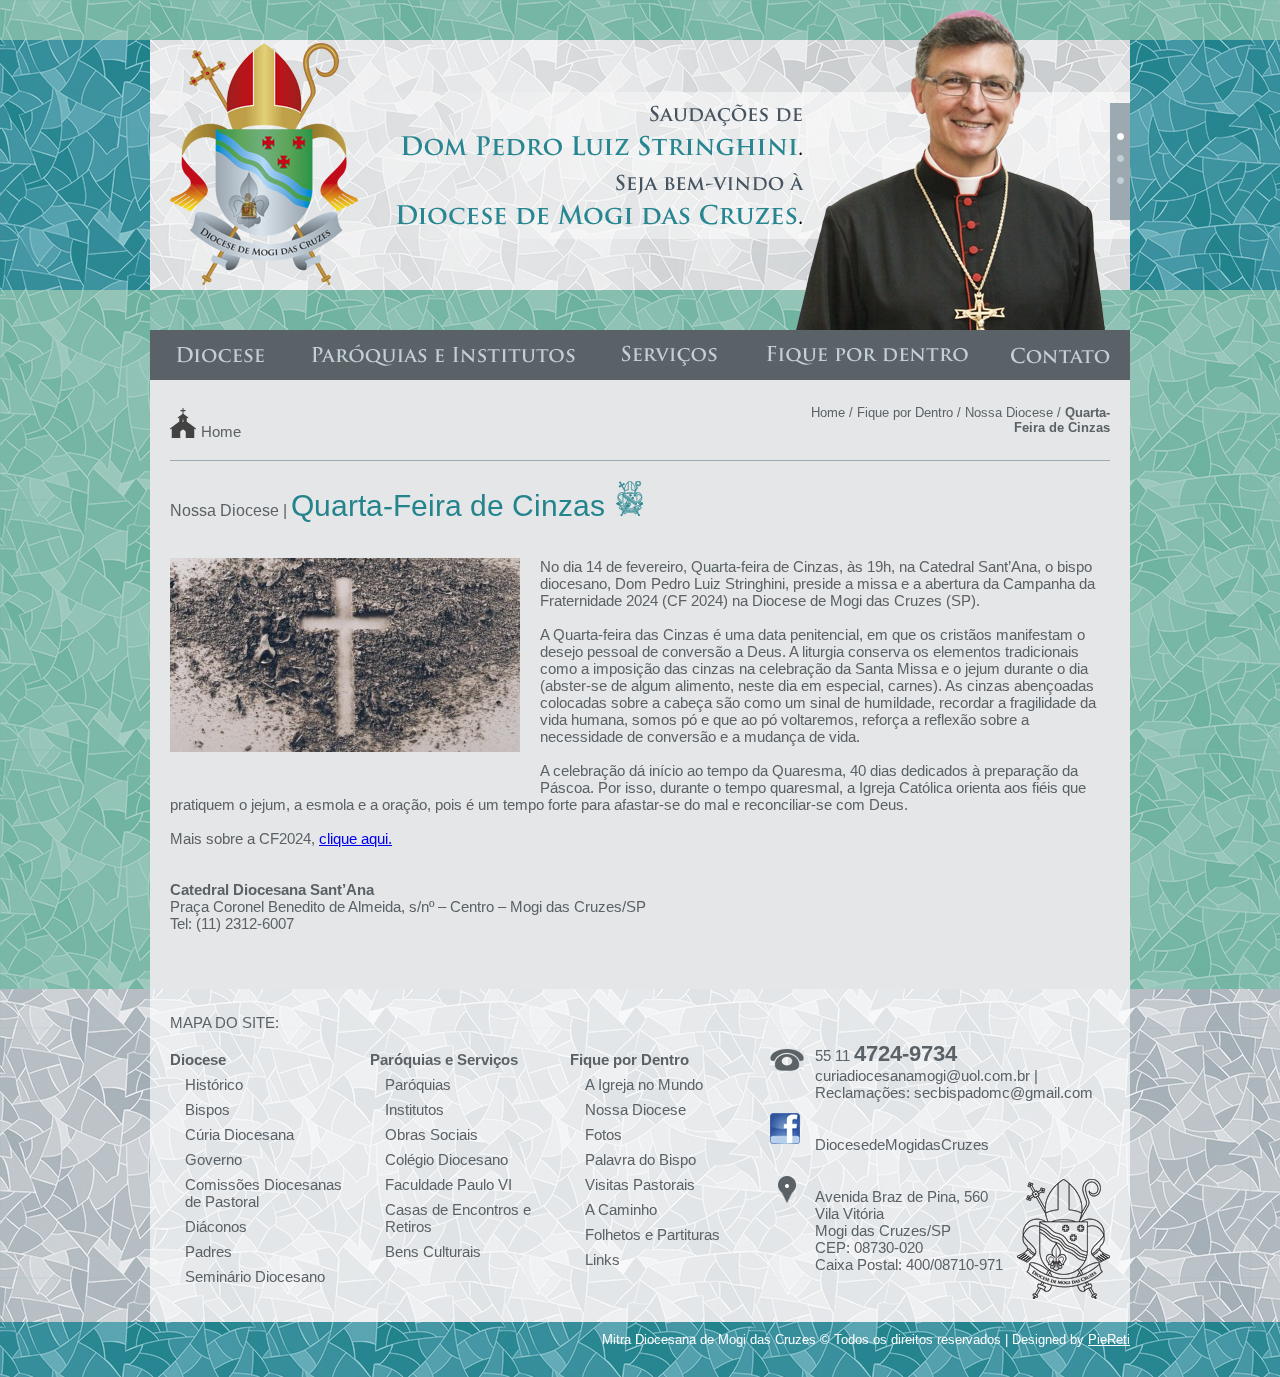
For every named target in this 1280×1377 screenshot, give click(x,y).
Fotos (603, 1134)
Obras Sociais (431, 1134)
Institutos (414, 1109)
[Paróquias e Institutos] (443, 355)
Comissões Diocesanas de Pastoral (263, 1193)
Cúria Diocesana (239, 1134)
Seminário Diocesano (255, 1276)
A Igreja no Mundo (644, 1084)
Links (602, 1259)
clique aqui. (355, 838)
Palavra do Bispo (640, 1159)
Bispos (207, 1109)
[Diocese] (220, 355)
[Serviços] (669, 355)
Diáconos (216, 1226)
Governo (213, 1159)
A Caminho (621, 1209)
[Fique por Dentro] (866, 355)
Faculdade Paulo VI (448, 1184)
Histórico (214, 1084)
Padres (208, 1251)
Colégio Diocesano (446, 1159)
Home (221, 430)
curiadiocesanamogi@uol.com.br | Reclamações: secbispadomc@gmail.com (954, 1084)
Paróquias (418, 1084)
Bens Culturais (433, 1251)
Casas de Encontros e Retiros (458, 1218)
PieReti (1109, 1339)
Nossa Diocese (1009, 412)
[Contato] (1060, 355)
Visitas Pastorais (640, 1184)
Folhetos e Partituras (652, 1234)
